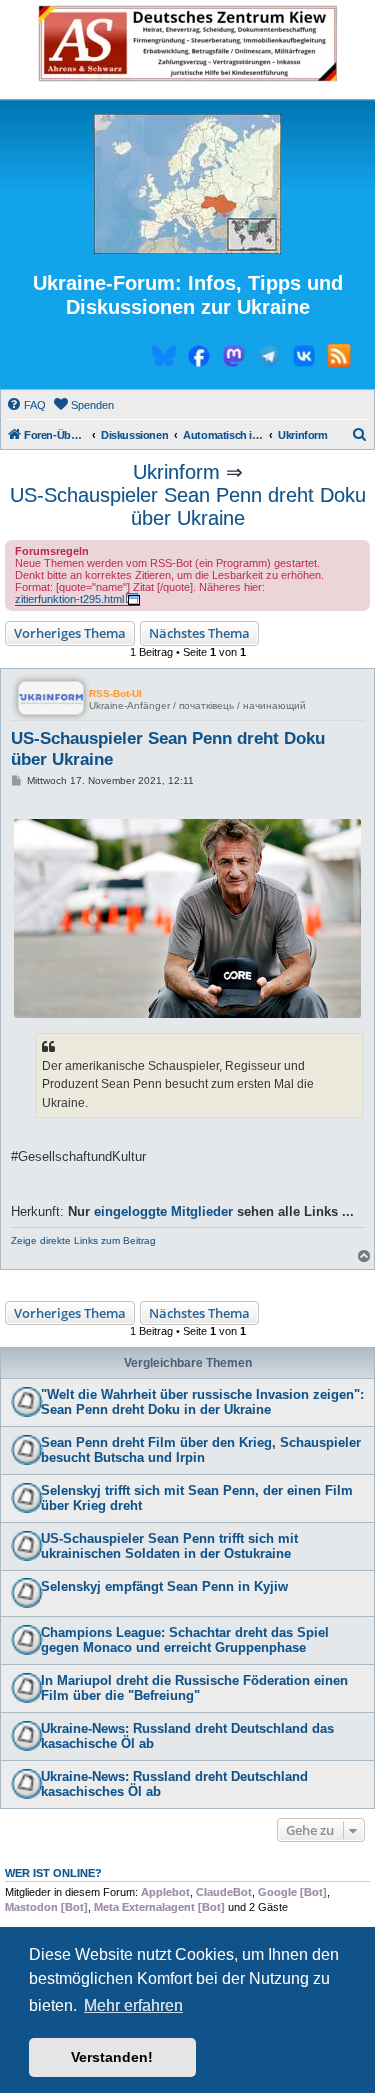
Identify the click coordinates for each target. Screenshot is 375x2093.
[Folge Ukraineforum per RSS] (339, 359)
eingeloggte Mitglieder (163, 1211)
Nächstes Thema (199, 633)
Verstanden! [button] (112, 2057)
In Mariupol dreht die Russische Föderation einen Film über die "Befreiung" (194, 1688)
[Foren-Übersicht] (187, 185)
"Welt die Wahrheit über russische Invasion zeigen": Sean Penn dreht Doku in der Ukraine (202, 1402)
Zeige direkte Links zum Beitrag (83, 1240)
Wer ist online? (53, 1873)
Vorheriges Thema (70, 633)
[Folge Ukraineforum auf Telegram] (269, 359)
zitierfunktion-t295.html (69, 599)
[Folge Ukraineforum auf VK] (304, 359)
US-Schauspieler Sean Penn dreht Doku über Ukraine (188, 506)
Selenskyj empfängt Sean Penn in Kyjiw (164, 1586)
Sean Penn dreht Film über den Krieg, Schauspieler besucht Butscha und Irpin (201, 1450)
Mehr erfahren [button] (133, 2005)
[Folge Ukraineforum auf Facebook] (199, 359)
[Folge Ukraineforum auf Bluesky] (164, 359)
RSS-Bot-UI (115, 693)
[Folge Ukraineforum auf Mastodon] (234, 359)
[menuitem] (26, 405)
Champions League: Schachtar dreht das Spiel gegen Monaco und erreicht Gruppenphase (185, 1640)
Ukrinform (176, 472)
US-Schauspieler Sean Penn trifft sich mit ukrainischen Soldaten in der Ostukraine (169, 1546)
